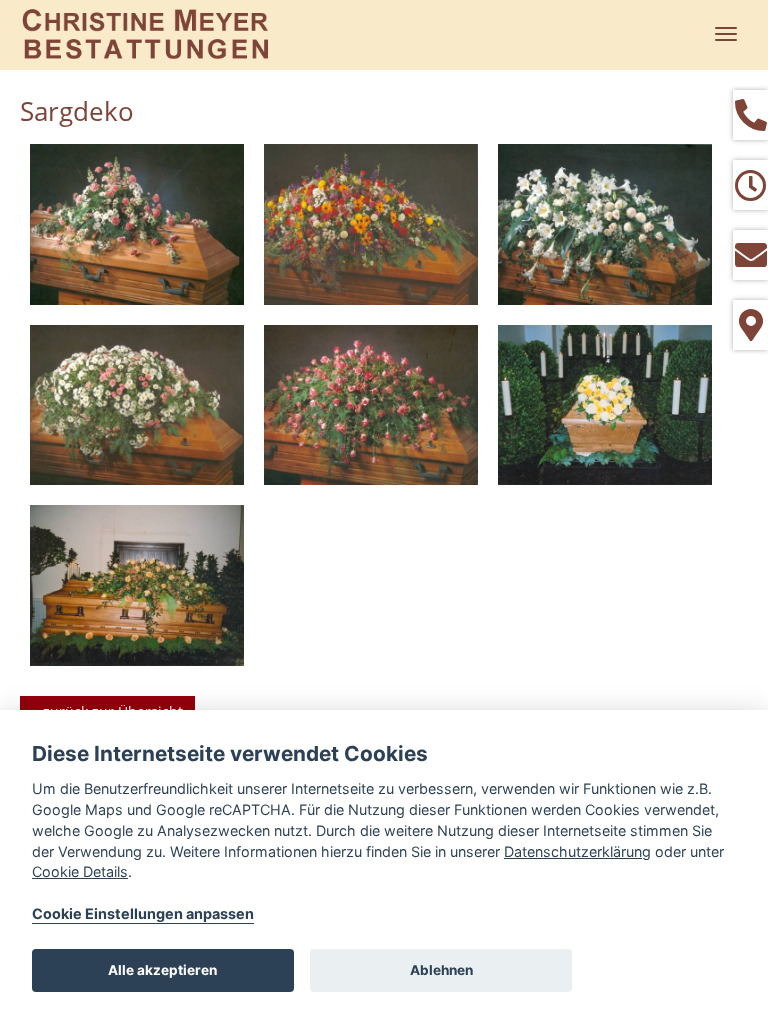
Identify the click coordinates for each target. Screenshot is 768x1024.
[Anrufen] (750, 115)
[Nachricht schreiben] (750, 255)
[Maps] (750, 325)
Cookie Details (80, 871)
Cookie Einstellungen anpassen (143, 913)
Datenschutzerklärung (577, 851)
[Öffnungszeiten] (750, 185)
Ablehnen (441, 970)
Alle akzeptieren (162, 970)
